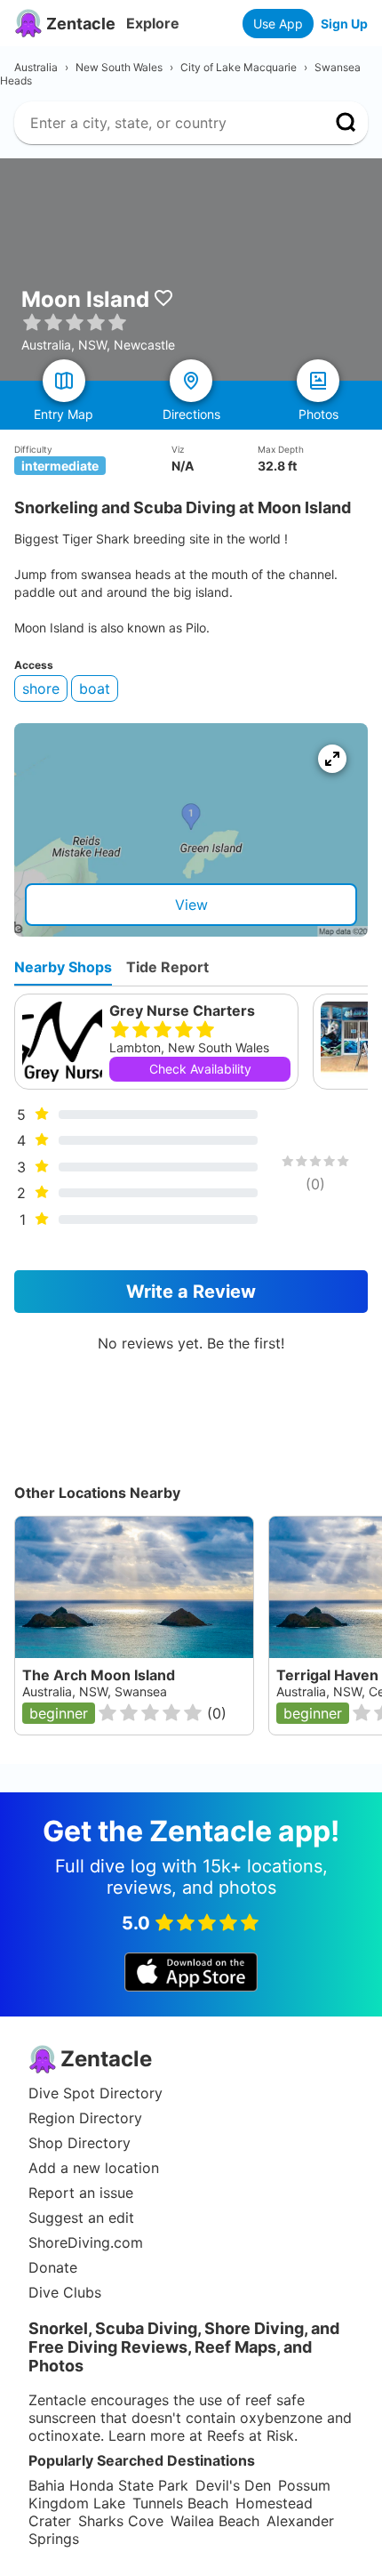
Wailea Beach (215, 2521)
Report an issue (81, 2193)
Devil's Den (233, 2485)
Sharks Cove (121, 2521)
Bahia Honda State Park (108, 2485)
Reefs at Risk (251, 2435)
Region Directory (85, 2118)
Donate (53, 2267)
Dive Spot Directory (95, 2093)
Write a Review (191, 1292)
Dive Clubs (65, 2292)
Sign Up (344, 24)
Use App (278, 24)
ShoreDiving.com (86, 2242)
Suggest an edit (81, 2218)
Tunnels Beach (180, 2503)
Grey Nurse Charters (182, 1010)
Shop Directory (80, 2143)
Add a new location (94, 2168)
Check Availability (200, 1069)
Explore (153, 23)
